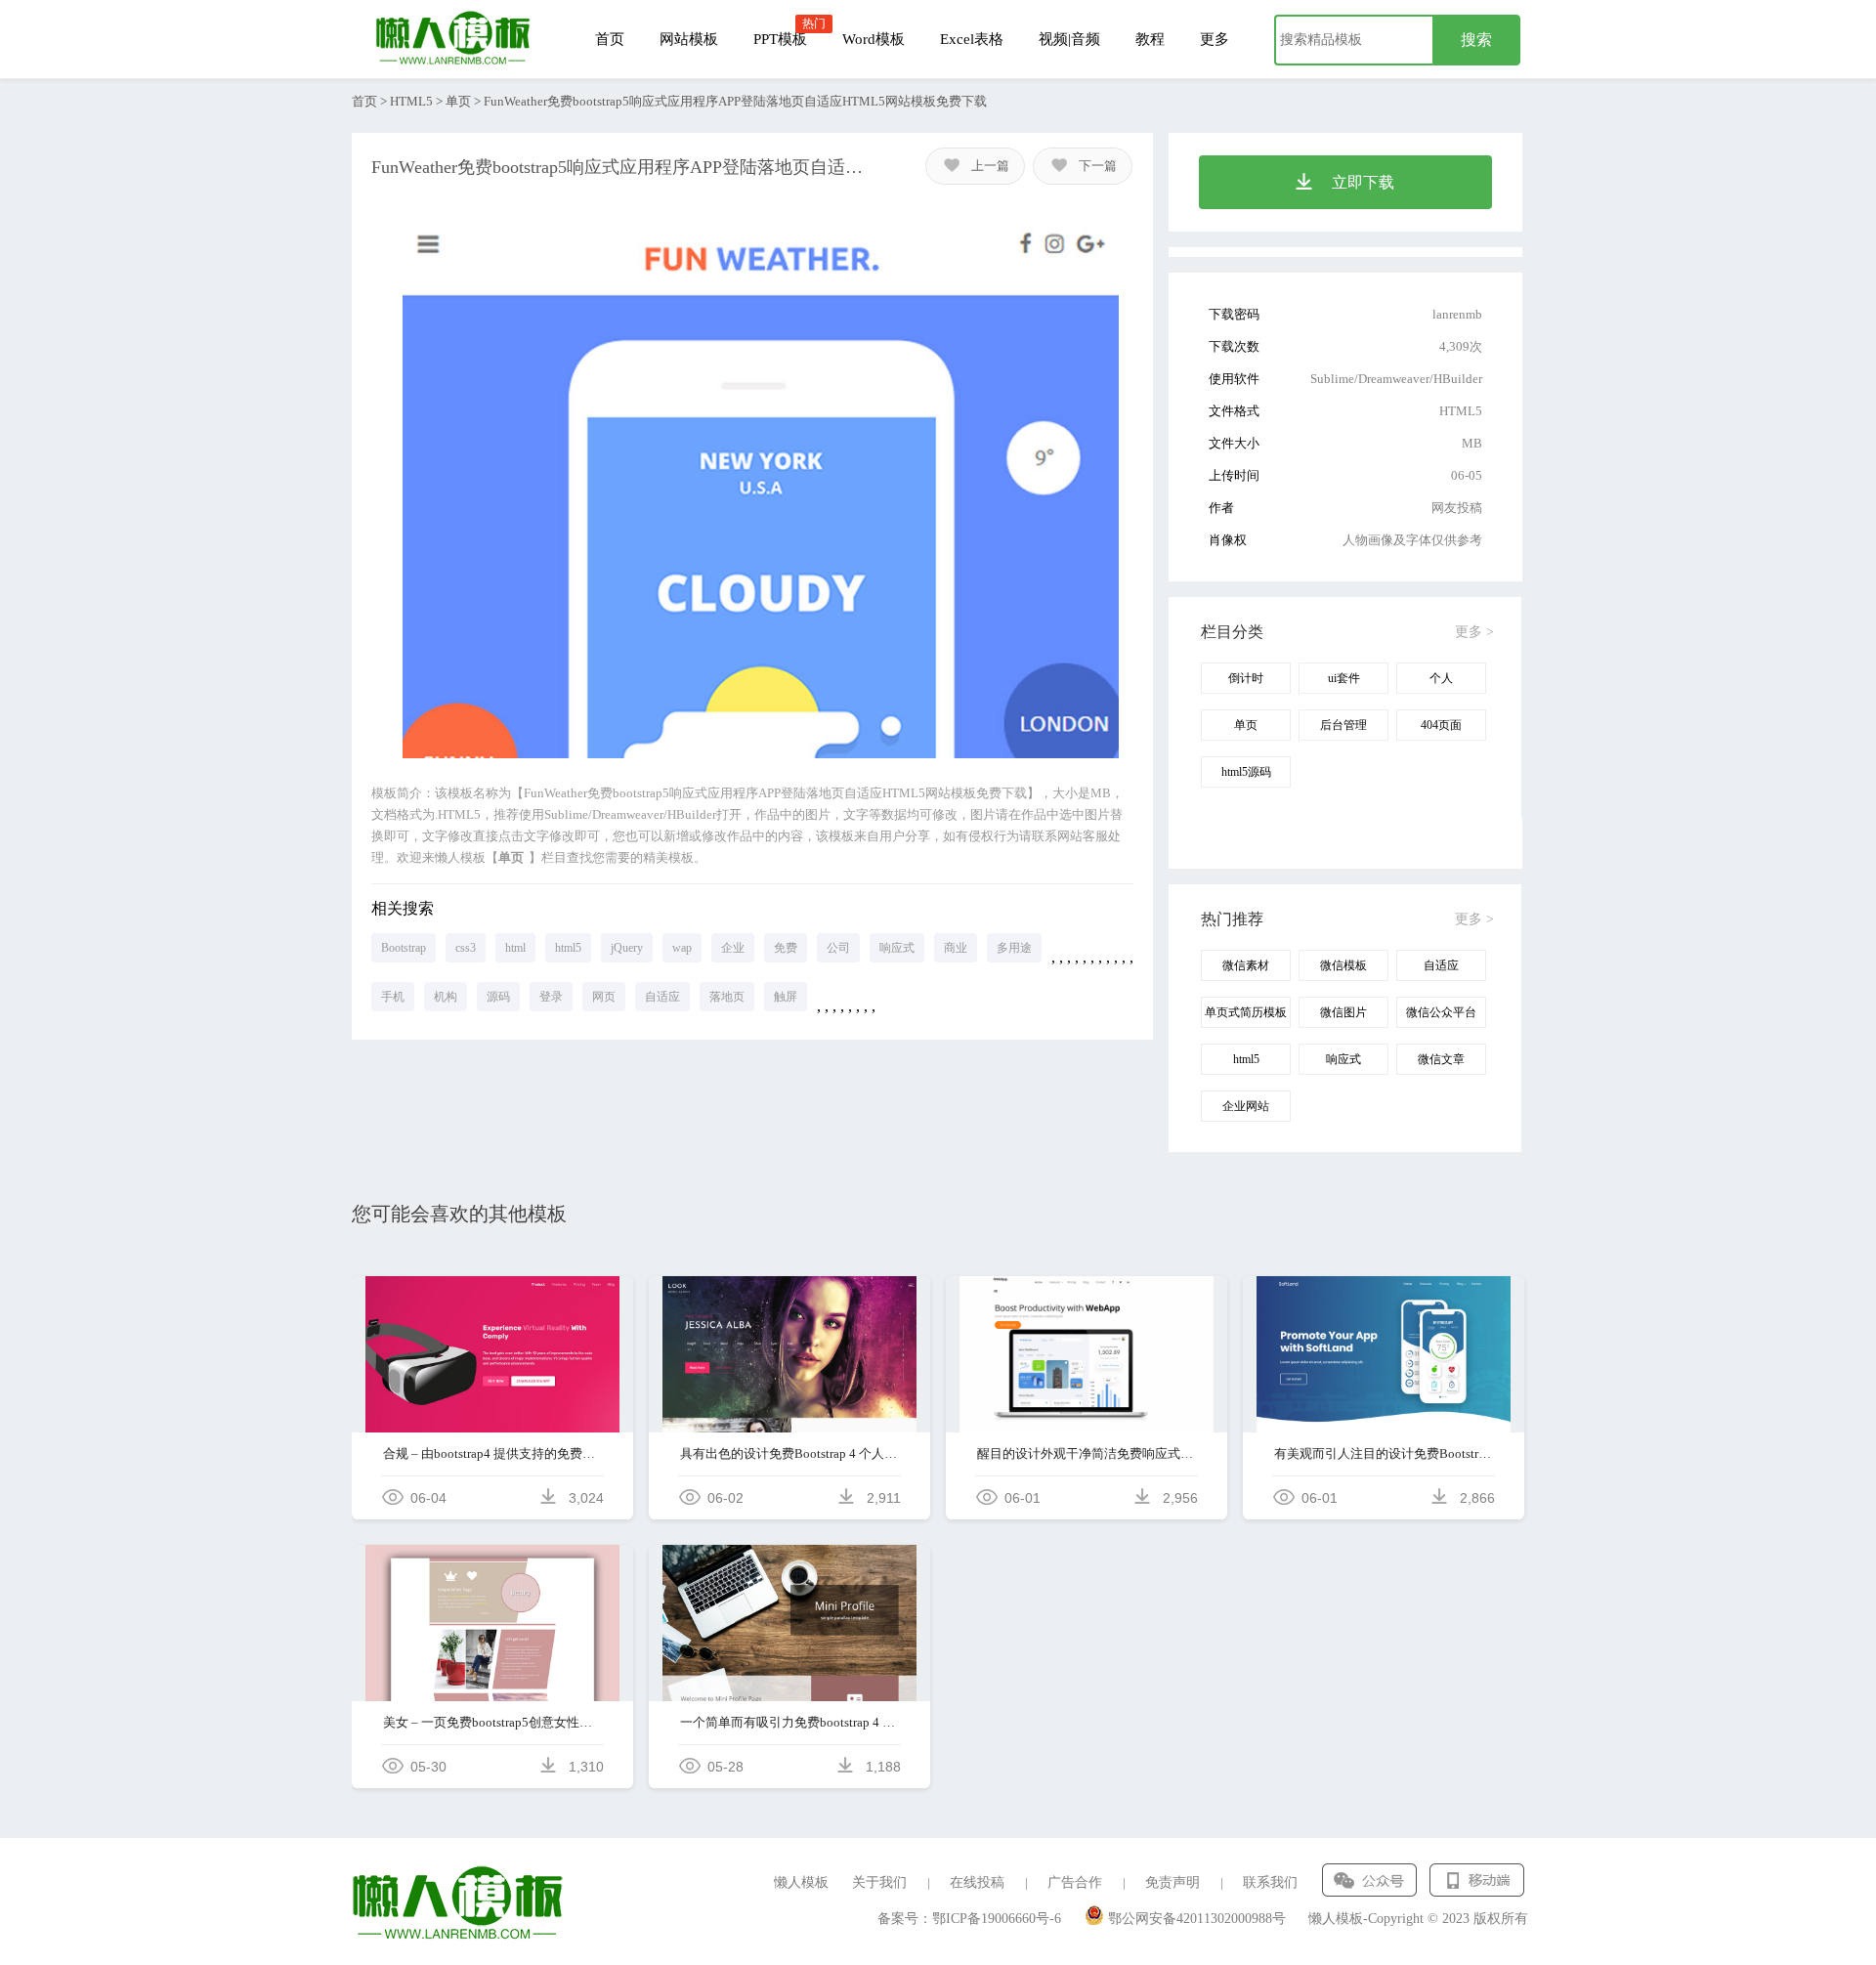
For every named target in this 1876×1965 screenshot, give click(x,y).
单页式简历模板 (1246, 1012)
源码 (498, 997)
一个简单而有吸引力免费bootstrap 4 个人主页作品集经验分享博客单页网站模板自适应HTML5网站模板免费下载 (790, 1722)
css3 (466, 948)
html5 (568, 948)
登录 (551, 997)
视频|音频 (1069, 39)
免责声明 (1172, 1882)
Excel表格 (972, 39)
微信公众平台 (1441, 1012)
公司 (838, 948)
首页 (610, 39)
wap (682, 948)
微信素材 (1246, 965)
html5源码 (1246, 772)
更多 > (1474, 632)
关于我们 (879, 1882)
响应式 (897, 948)
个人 (1441, 678)
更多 (1215, 39)
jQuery (627, 948)
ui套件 (1344, 678)
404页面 (1441, 725)
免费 (786, 948)
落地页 (727, 997)
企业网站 (1246, 1106)
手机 (393, 997)
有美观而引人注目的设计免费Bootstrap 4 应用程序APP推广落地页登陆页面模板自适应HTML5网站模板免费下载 (1384, 1453)
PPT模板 (780, 39)
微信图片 (1343, 1012)
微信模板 (1343, 965)
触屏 (786, 997)
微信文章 (1441, 1059)
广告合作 (1075, 1882)
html (515, 948)
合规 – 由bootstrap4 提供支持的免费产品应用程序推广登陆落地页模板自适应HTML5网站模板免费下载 (493, 1453)
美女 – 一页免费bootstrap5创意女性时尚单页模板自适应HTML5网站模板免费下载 (493, 1722)
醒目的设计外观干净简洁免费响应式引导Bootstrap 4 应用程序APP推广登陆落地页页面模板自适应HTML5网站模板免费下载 (1087, 1453)
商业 (956, 948)
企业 (733, 948)
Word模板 (874, 39)
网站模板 (689, 39)
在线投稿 (977, 1882)
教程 (1150, 39)
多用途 (1014, 948)
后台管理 (1343, 725)
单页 (458, 101)
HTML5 (411, 101)
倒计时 (1246, 678)
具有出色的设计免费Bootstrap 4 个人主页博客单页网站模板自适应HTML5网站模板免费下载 (790, 1453)
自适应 (662, 997)
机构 (446, 997)
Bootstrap (404, 948)
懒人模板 (801, 1882)
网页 (604, 997)
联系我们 (1270, 1882)
